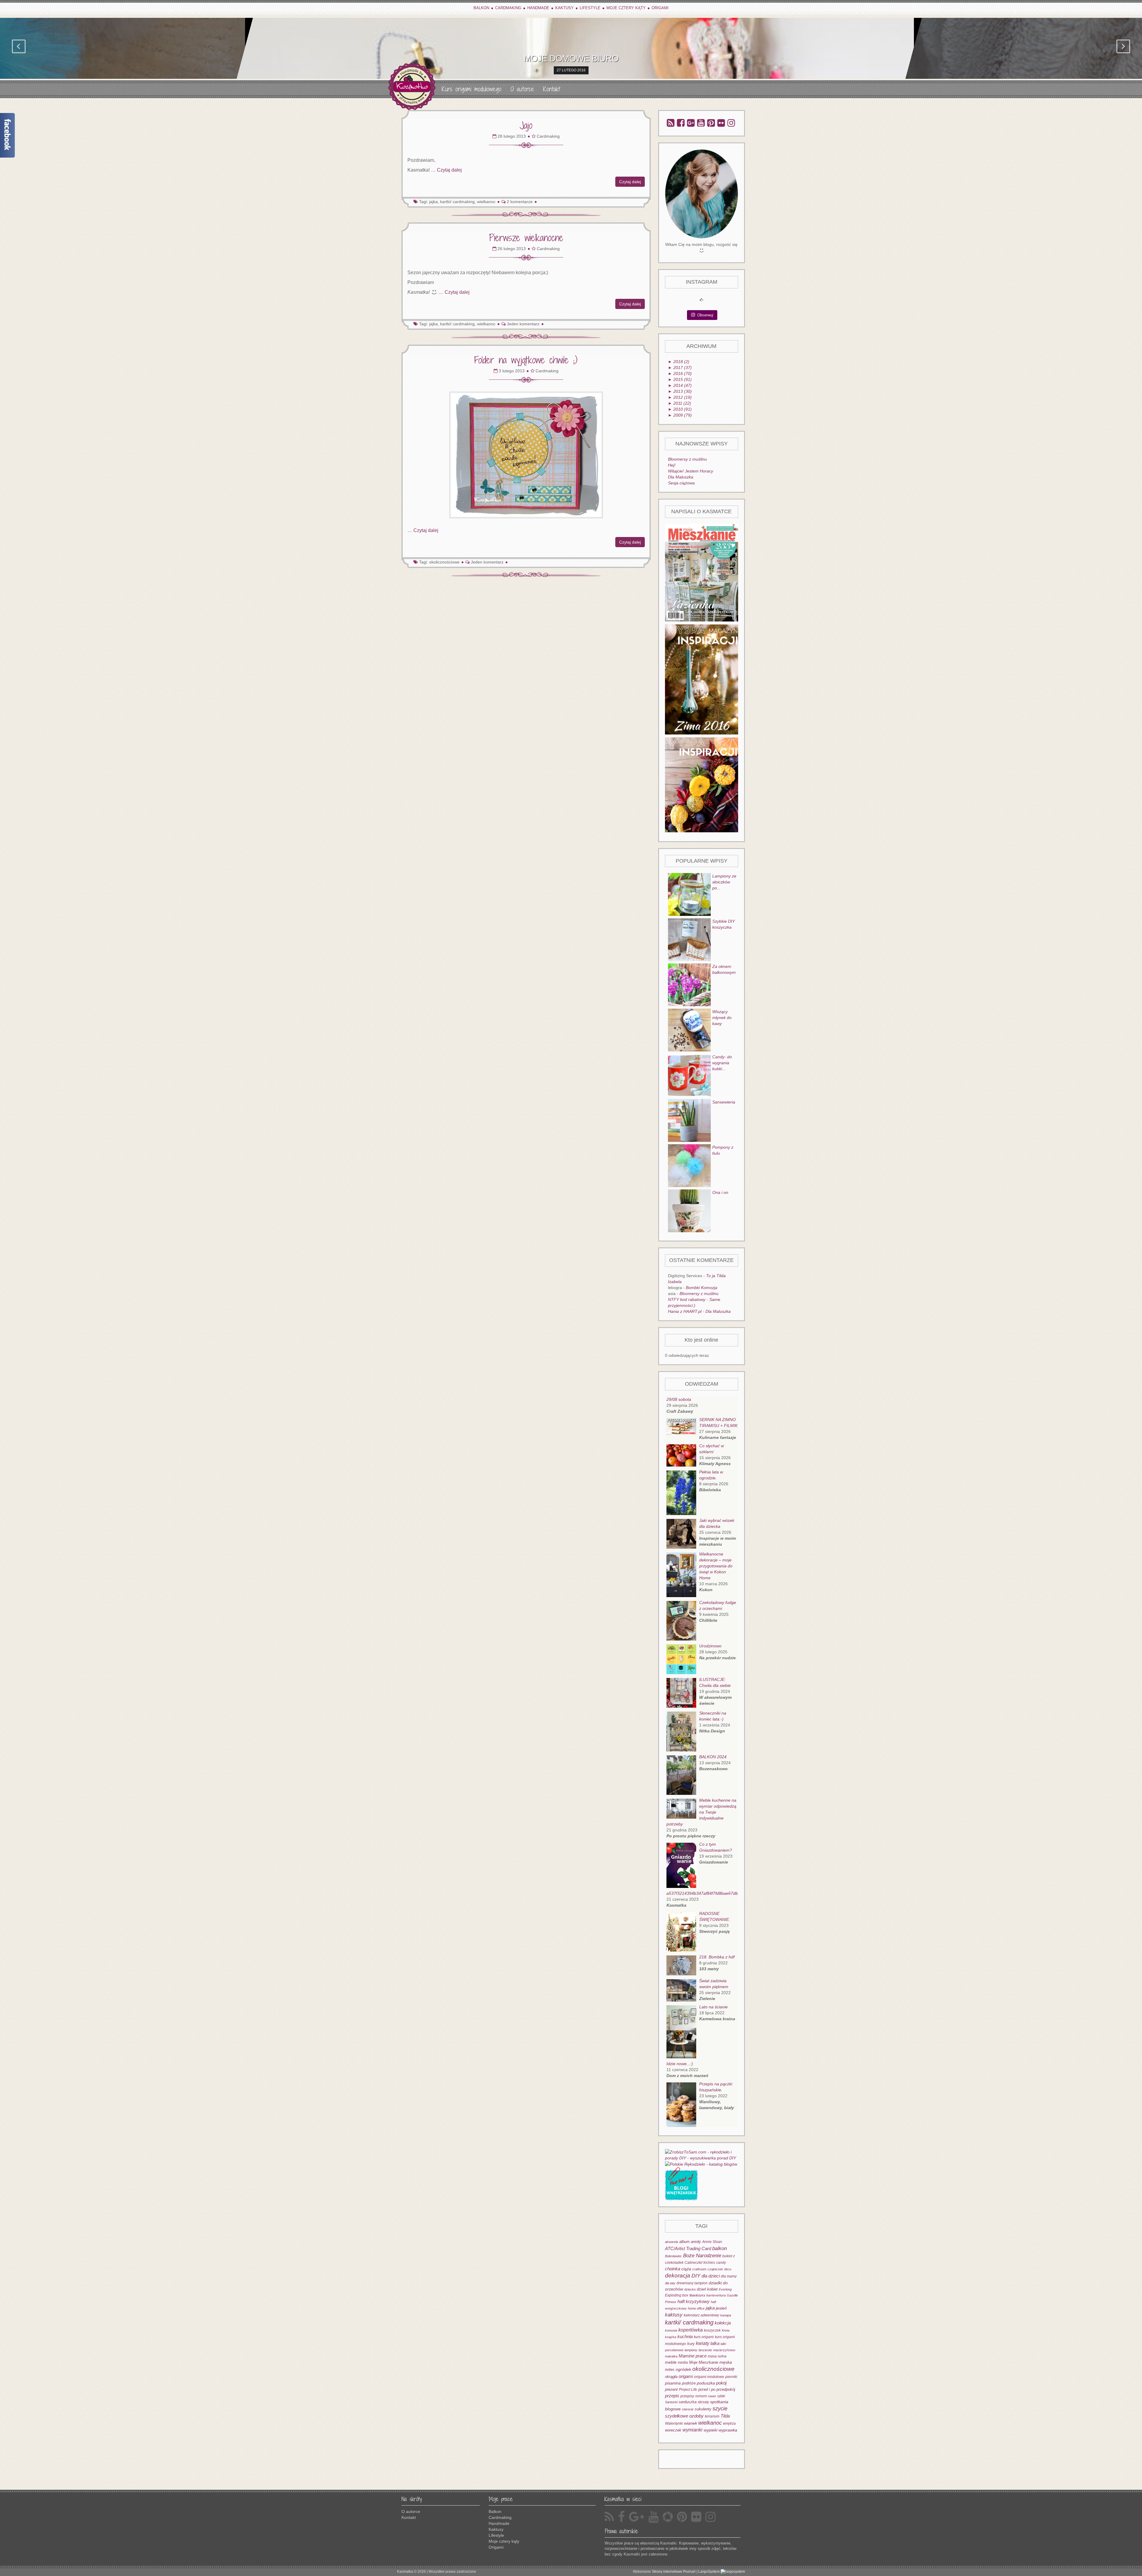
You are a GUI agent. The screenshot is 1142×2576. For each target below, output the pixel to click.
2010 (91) (680, 409)
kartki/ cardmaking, (458, 202)
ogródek (683, 2369)
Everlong (725, 2289)
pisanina (673, 2383)
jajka (710, 2308)
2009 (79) (680, 415)
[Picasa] (668, 2517)
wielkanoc (486, 202)
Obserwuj (705, 315)
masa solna (717, 2356)
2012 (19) (680, 397)
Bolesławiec (673, 2256)
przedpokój (726, 2389)
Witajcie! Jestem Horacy (691, 471)
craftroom (699, 2269)
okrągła (671, 2377)
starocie (688, 2409)
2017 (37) (680, 368)
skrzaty (703, 2402)
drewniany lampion (692, 2283)
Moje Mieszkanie (704, 2362)
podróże (689, 2383)
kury (691, 2344)
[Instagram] (731, 123)
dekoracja (678, 2276)
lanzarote (705, 2350)
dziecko (690, 2289)
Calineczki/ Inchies (700, 2262)
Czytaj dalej (449, 170)
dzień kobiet (707, 2289)
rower (712, 2396)
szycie (720, 2409)
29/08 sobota (679, 1399)
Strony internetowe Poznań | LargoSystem (686, 2572)
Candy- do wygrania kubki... (722, 1063)
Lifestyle (590, 8)
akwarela (672, 2242)
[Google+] (691, 123)
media (683, 2362)
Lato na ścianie (713, 2007)
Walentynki (674, 2423)
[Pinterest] (711, 123)
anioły (696, 2242)
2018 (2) (679, 362)
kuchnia (685, 2336)
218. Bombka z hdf (717, 1957)
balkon (720, 2248)
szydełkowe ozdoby (684, 2416)
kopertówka (691, 2330)
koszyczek (712, 2330)
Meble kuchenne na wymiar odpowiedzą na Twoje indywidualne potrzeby (701, 1812)
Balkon (481, 8)
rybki (721, 2396)
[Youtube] (701, 123)
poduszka (706, 2383)
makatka (671, 2356)
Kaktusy (564, 8)
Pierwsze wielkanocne (526, 238)
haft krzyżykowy (694, 2301)
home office (696, 2308)
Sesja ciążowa (681, 483)
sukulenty (703, 2409)
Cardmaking (508, 8)
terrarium (712, 2416)
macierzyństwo (724, 2350)
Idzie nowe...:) (680, 2064)
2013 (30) (680, 391)
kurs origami (704, 2337)
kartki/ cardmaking (689, 2322)
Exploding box (677, 2295)
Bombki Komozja (702, 1288)
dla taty (670, 2283)
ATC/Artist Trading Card (688, 2249)
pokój (721, 2383)
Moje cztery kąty (626, 8)
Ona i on (720, 1192)
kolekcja (723, 2323)
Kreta (726, 2330)
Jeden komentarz (523, 324)
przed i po (707, 2389)
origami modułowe (709, 2377)
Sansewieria (724, 1102)
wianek (691, 2423)
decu (728, 2269)
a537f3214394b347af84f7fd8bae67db (702, 1893)
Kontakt (552, 89)
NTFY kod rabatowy (687, 1299)
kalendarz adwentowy (701, 2315)
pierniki (731, 2377)
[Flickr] (721, 123)
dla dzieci (711, 2276)
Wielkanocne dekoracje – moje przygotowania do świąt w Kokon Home (716, 1566)
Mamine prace (693, 2356)
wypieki (710, 2430)
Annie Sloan (712, 2242)
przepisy (687, 2396)
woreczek (673, 2430)
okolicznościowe (444, 562)
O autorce (522, 89)
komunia (671, 2330)
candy (721, 2262)
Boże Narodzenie (702, 2255)
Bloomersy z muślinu (687, 459)
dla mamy (729, 2276)
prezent (671, 2389)
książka (671, 2337)
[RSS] (671, 123)
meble (671, 2362)
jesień (721, 2308)
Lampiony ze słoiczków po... (724, 882)
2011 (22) (680, 403)
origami (686, 2376)
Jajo (526, 125)
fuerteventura (716, 2295)
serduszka (688, 2402)
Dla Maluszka (681, 477)
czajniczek (715, 2269)
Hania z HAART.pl (685, 1311)
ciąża (686, 2269)
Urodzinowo (710, 1646)
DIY (696, 2276)
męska (726, 2362)
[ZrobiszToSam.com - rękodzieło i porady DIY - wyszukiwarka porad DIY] (702, 2154)
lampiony (691, 2350)
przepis (672, 2396)
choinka (673, 2269)
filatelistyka (697, 2295)
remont (701, 2396)
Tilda (725, 2416)
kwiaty (703, 2343)
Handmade (538, 8)
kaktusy (674, 2315)
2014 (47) (680, 385)
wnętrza (729, 2423)
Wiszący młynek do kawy (722, 1018)
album (684, 2242)
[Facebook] (681, 123)
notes (670, 2369)
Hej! (672, 465)
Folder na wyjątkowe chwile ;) (526, 360)
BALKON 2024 (713, 1757)
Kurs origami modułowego (472, 89)
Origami (660, 8)
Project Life (688, 2389)
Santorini (671, 2402)
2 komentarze (520, 202)
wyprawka (728, 2430)
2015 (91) (680, 379)
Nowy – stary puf (571, 58)
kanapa (726, 2315)
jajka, (434, 202)
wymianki (692, 2430)
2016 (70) (680, 373)
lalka (715, 2343)
